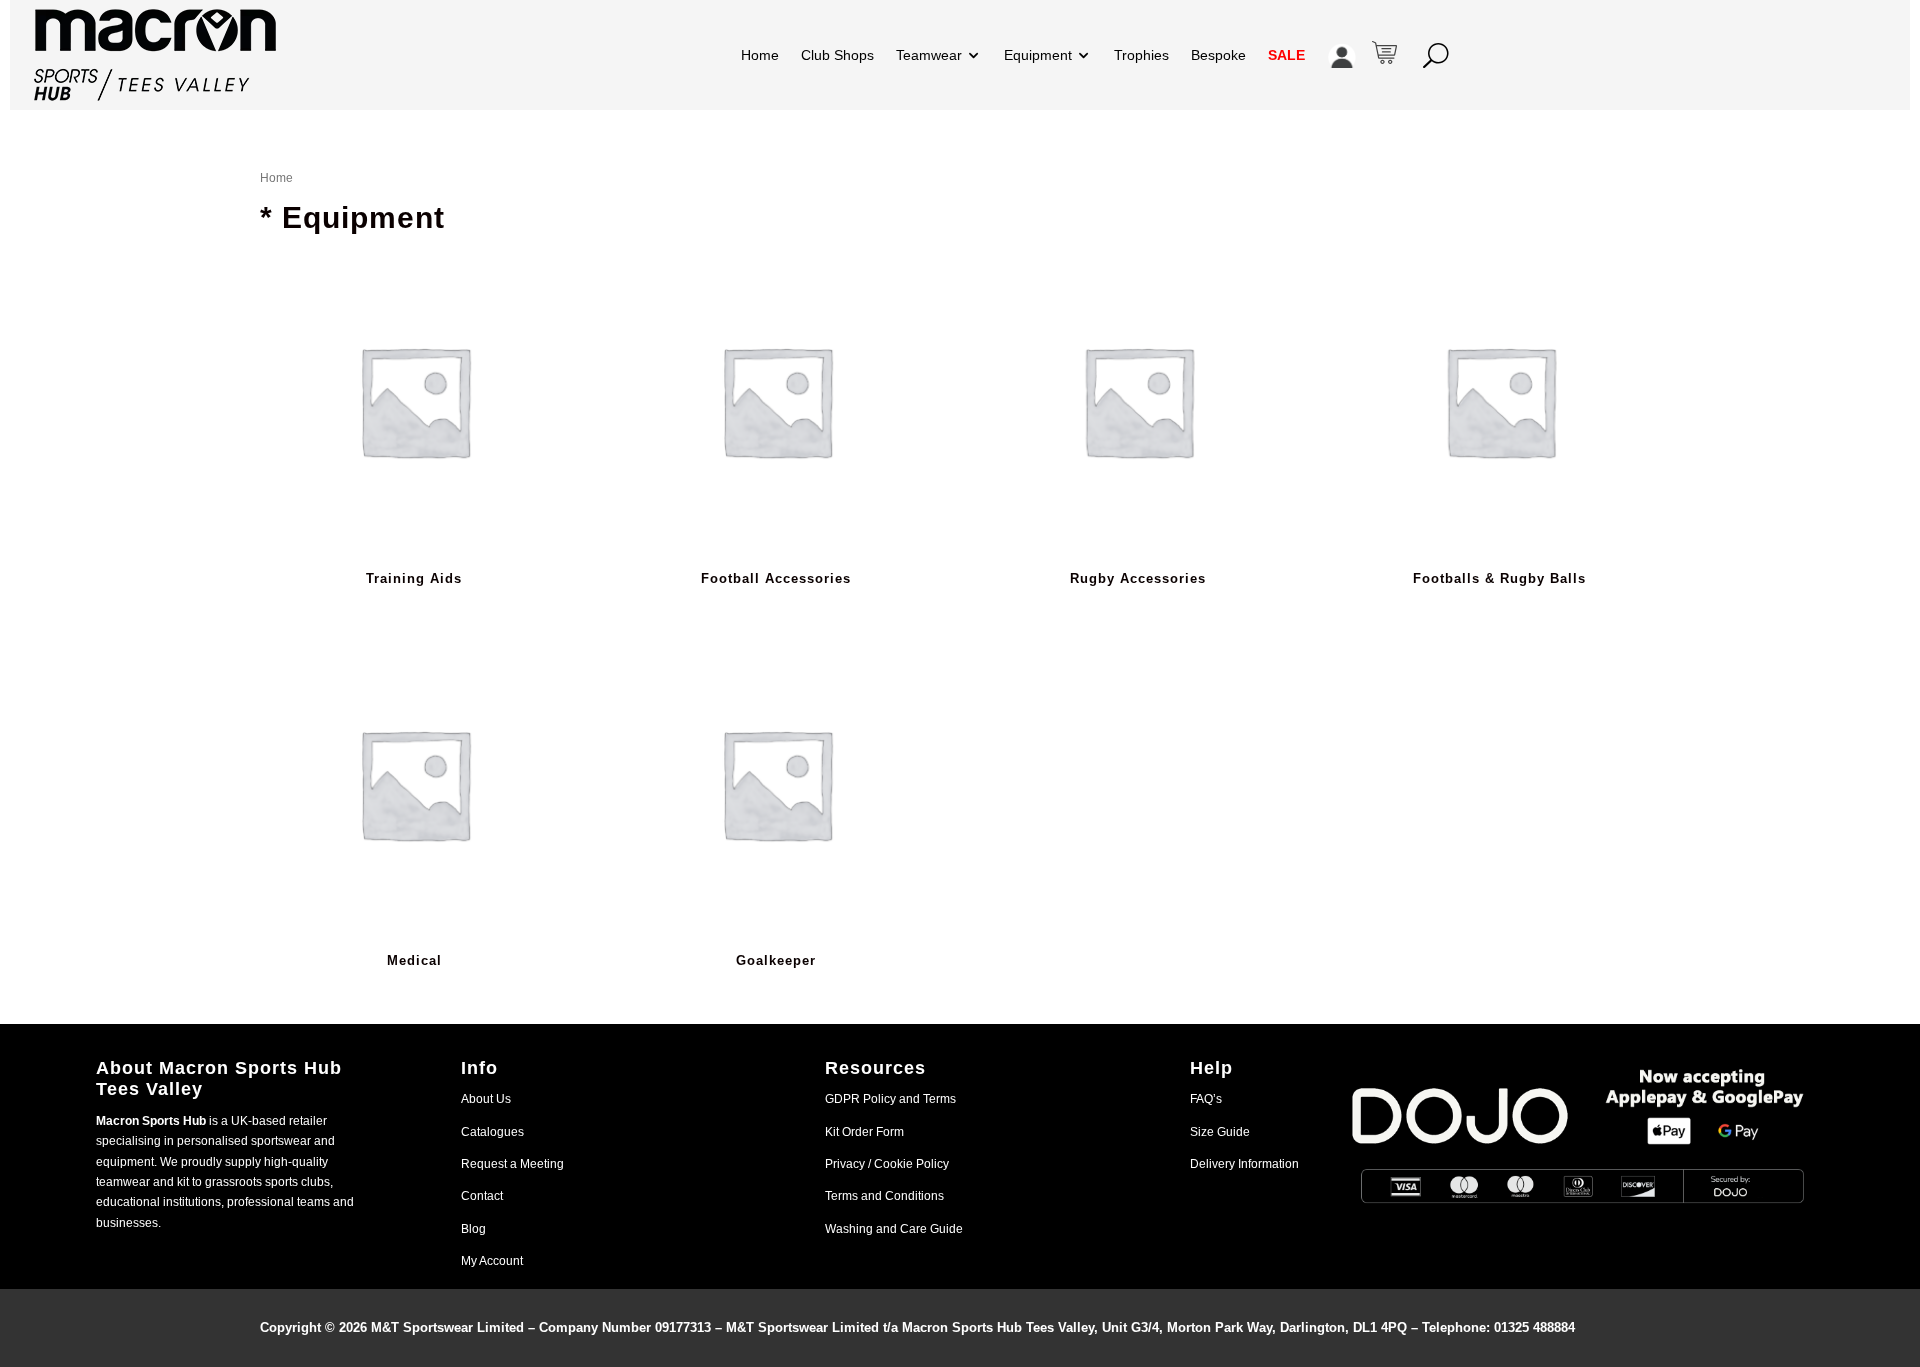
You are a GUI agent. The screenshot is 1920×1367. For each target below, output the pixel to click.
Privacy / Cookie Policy (887, 1164)
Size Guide (1220, 1132)
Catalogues (492, 1132)
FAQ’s (1206, 1099)
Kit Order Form (864, 1132)
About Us (486, 1099)
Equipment (1038, 55)
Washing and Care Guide (894, 1229)
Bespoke (1218, 55)
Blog (473, 1229)
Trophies (1141, 55)
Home (760, 55)
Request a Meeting (512, 1164)
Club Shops (837, 55)
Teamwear (929, 55)
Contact (482, 1196)
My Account (492, 1261)
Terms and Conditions (884, 1196)
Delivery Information (1244, 1164)
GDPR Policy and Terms (890, 1099)
